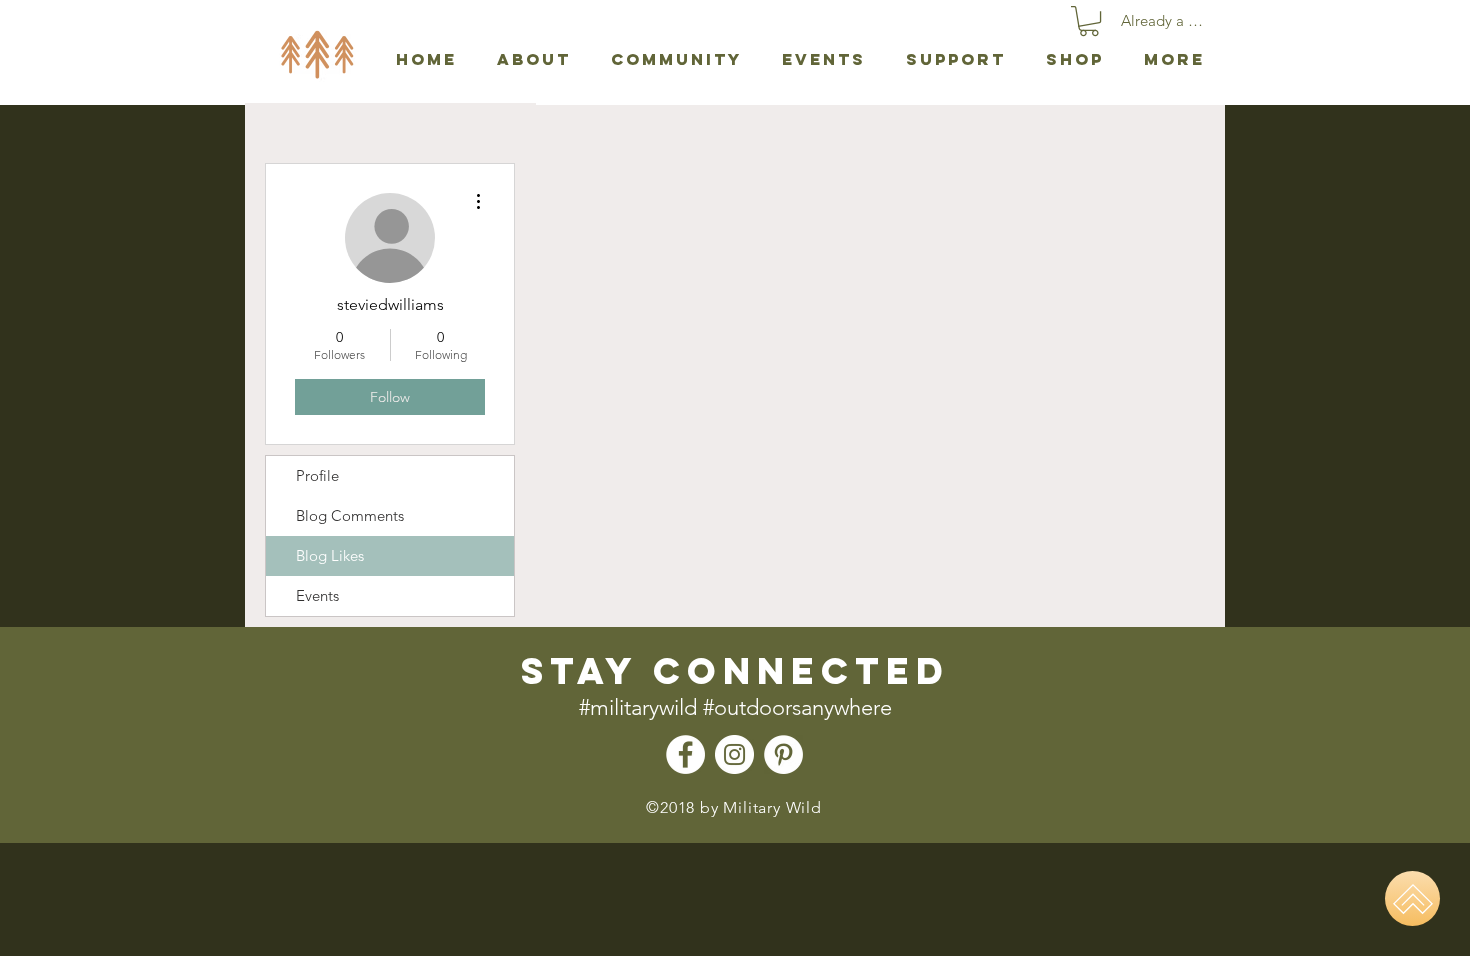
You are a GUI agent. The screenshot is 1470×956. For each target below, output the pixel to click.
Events (317, 595)
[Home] (1412, 898)
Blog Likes (330, 555)
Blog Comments (350, 515)
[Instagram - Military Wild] (734, 754)
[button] (1089, 21)
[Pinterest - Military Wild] (783, 754)
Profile (317, 475)
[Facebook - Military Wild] (685, 754)
